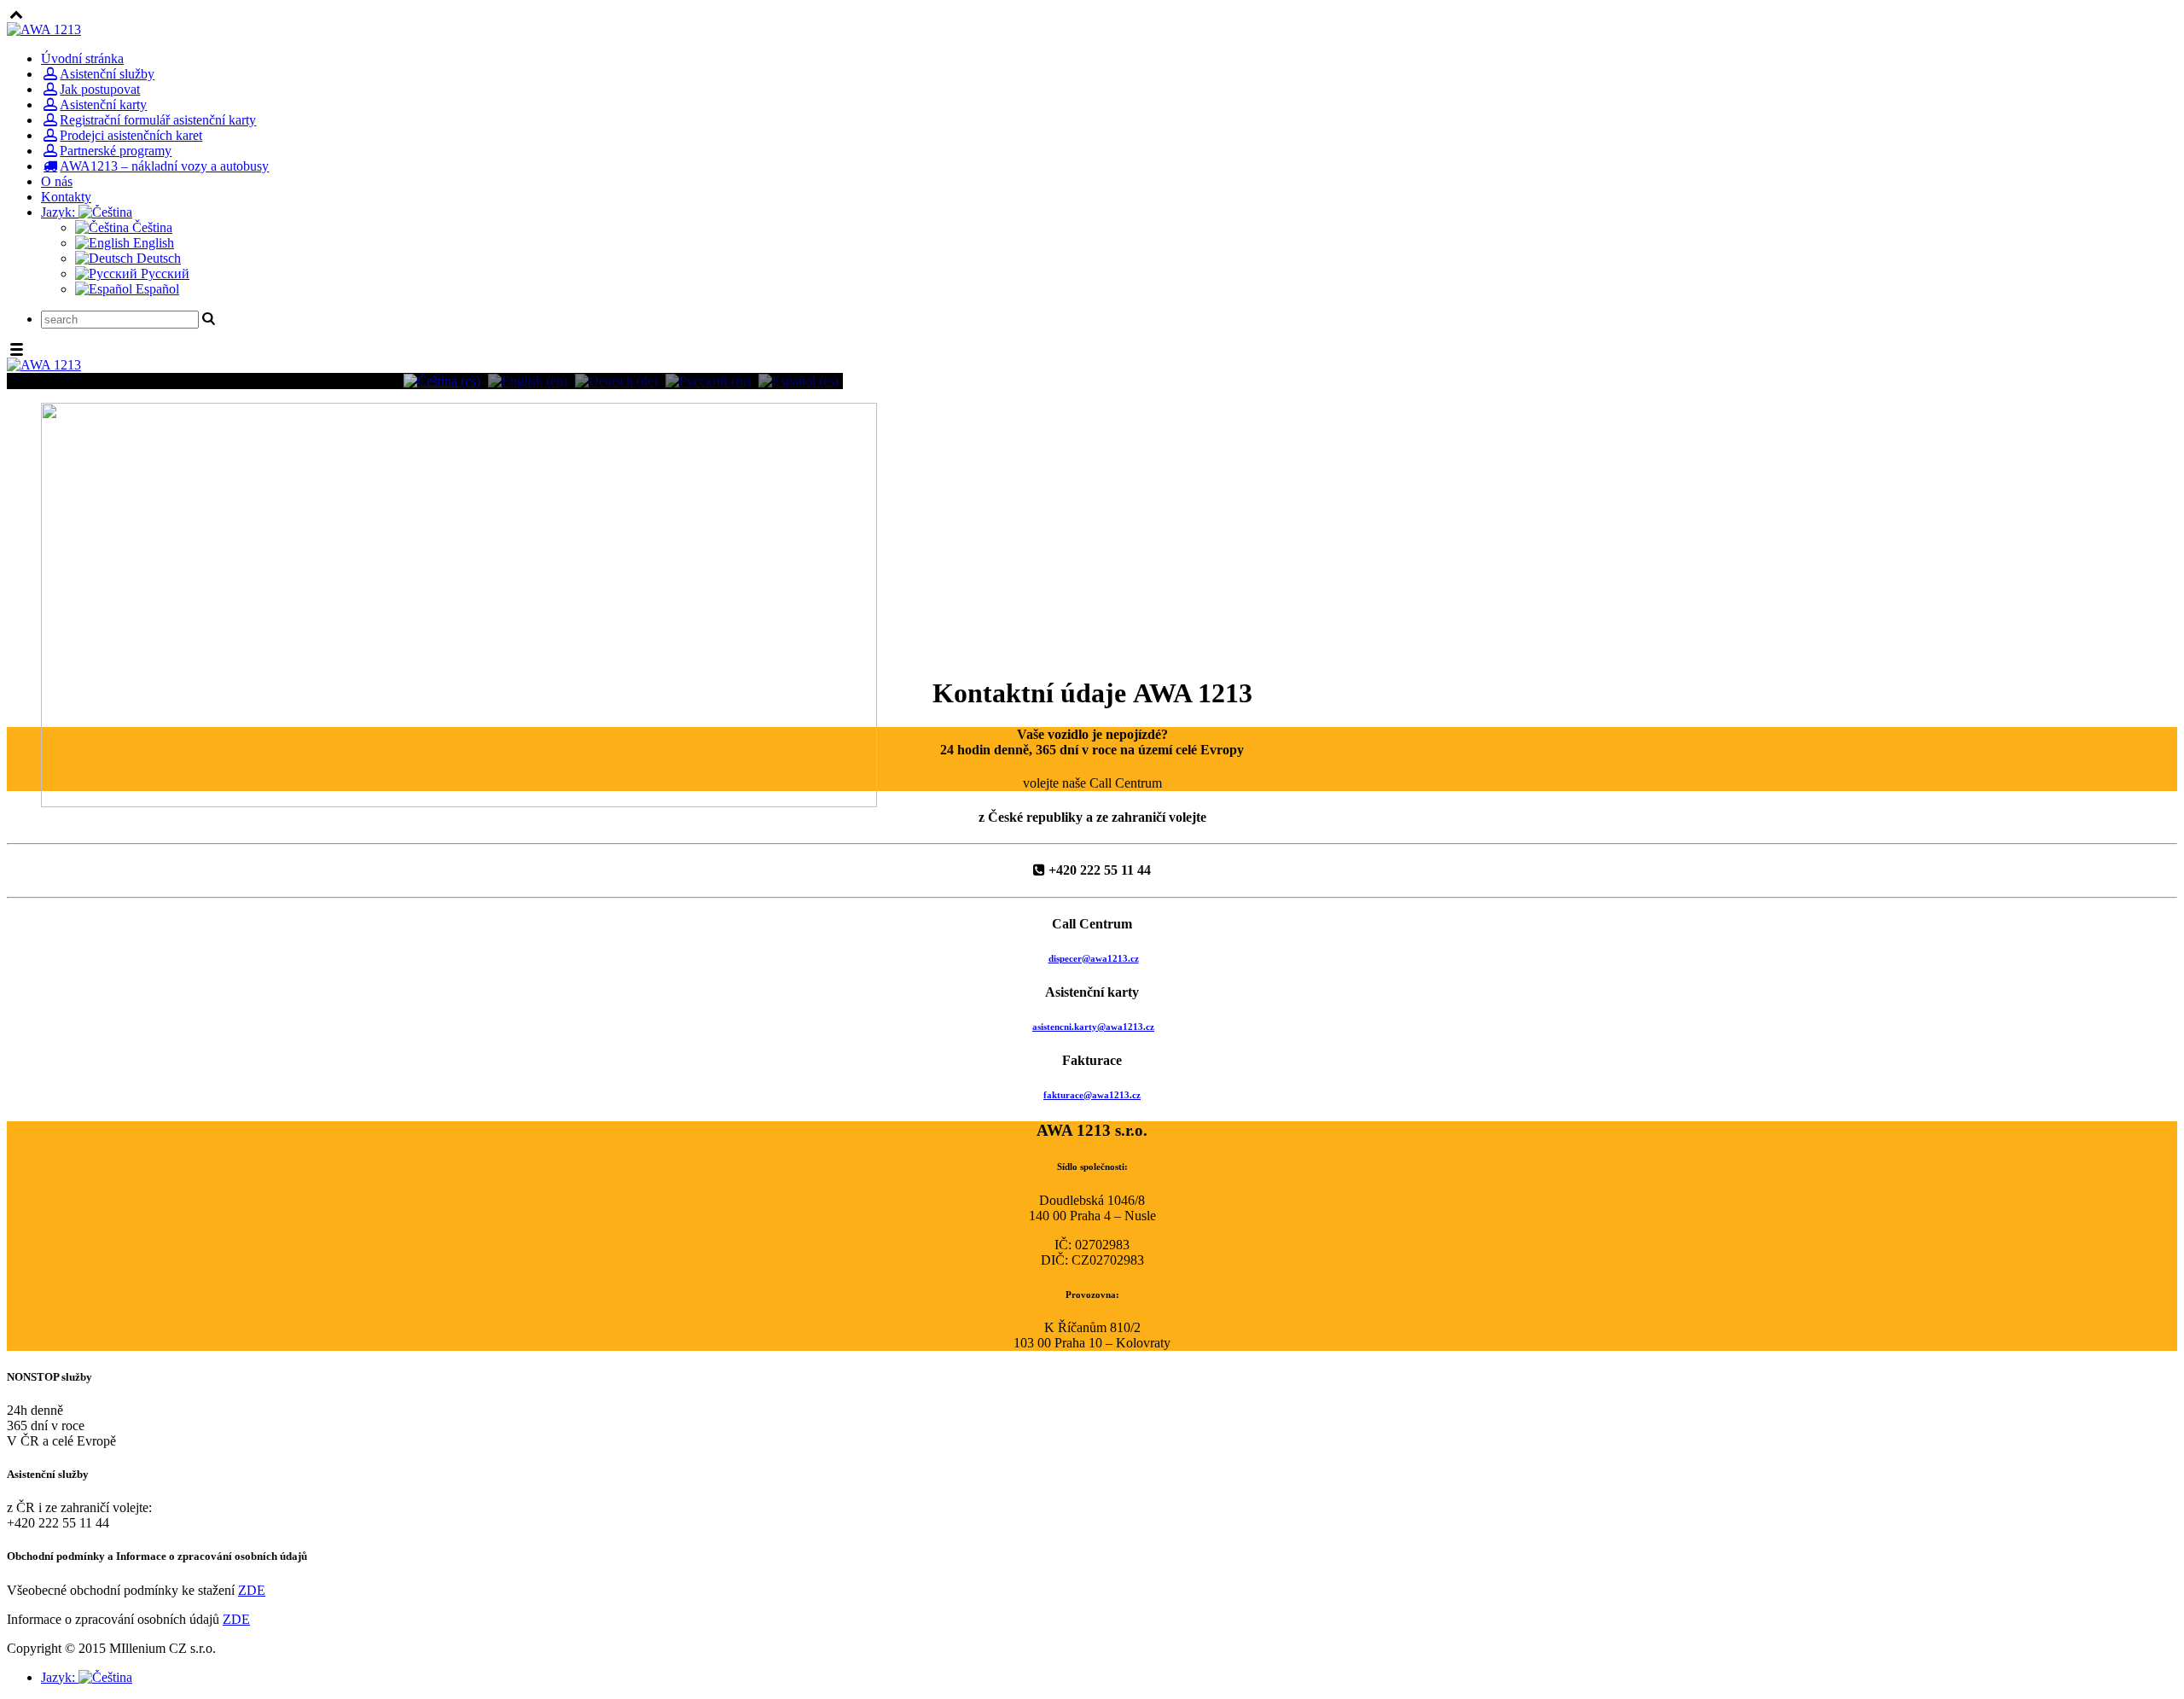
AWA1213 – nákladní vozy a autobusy (164, 166)
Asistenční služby (107, 74)
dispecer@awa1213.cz (1094, 958)
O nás (57, 181)
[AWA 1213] (44, 29)
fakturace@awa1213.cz (1092, 1095)
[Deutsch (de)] (616, 380)
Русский (163, 273)
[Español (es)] (799, 380)
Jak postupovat (100, 89)
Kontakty (66, 197)
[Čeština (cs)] (442, 380)
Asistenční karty (103, 105)
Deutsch (157, 258)
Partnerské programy (116, 151)
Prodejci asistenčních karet (131, 135)
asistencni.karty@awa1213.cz (1093, 1027)
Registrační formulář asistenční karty (158, 120)
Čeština (151, 227)
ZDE (252, 1590)
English (152, 243)
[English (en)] (528, 380)
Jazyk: (60, 212)
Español (156, 289)
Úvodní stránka (82, 58)
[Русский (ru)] (708, 380)
